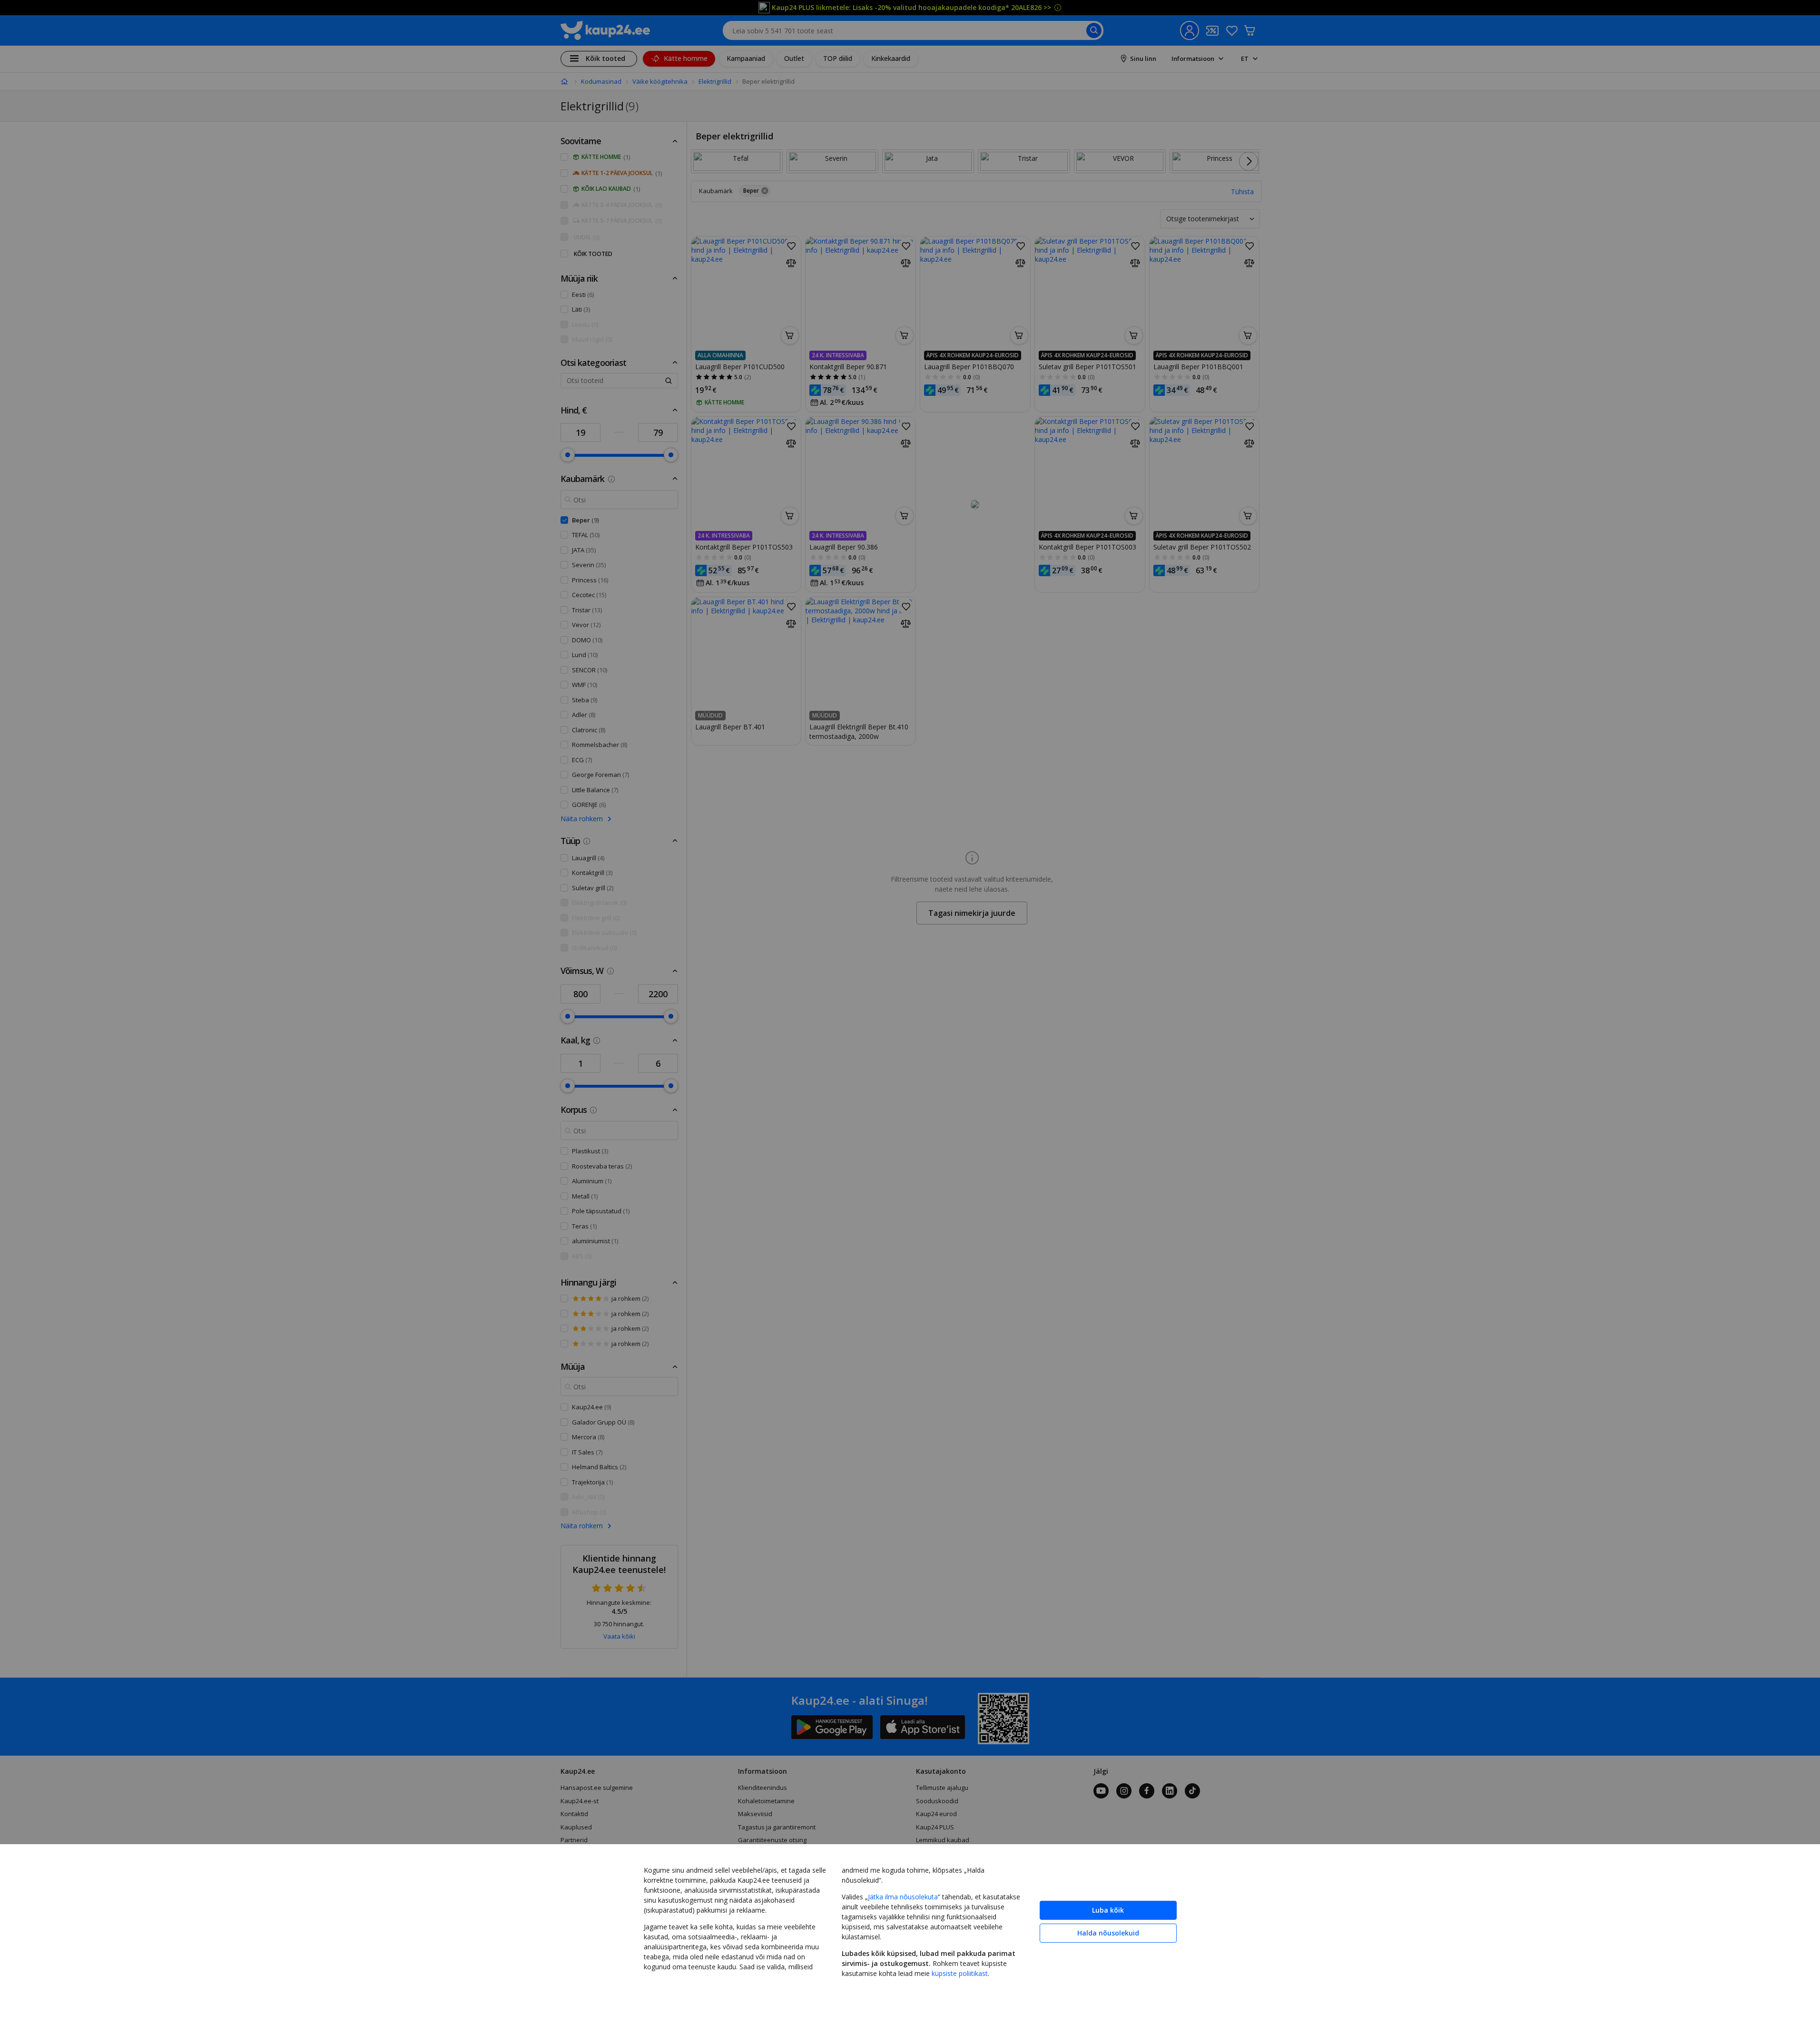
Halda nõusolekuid (1108, 1933)
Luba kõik (1108, 1910)
